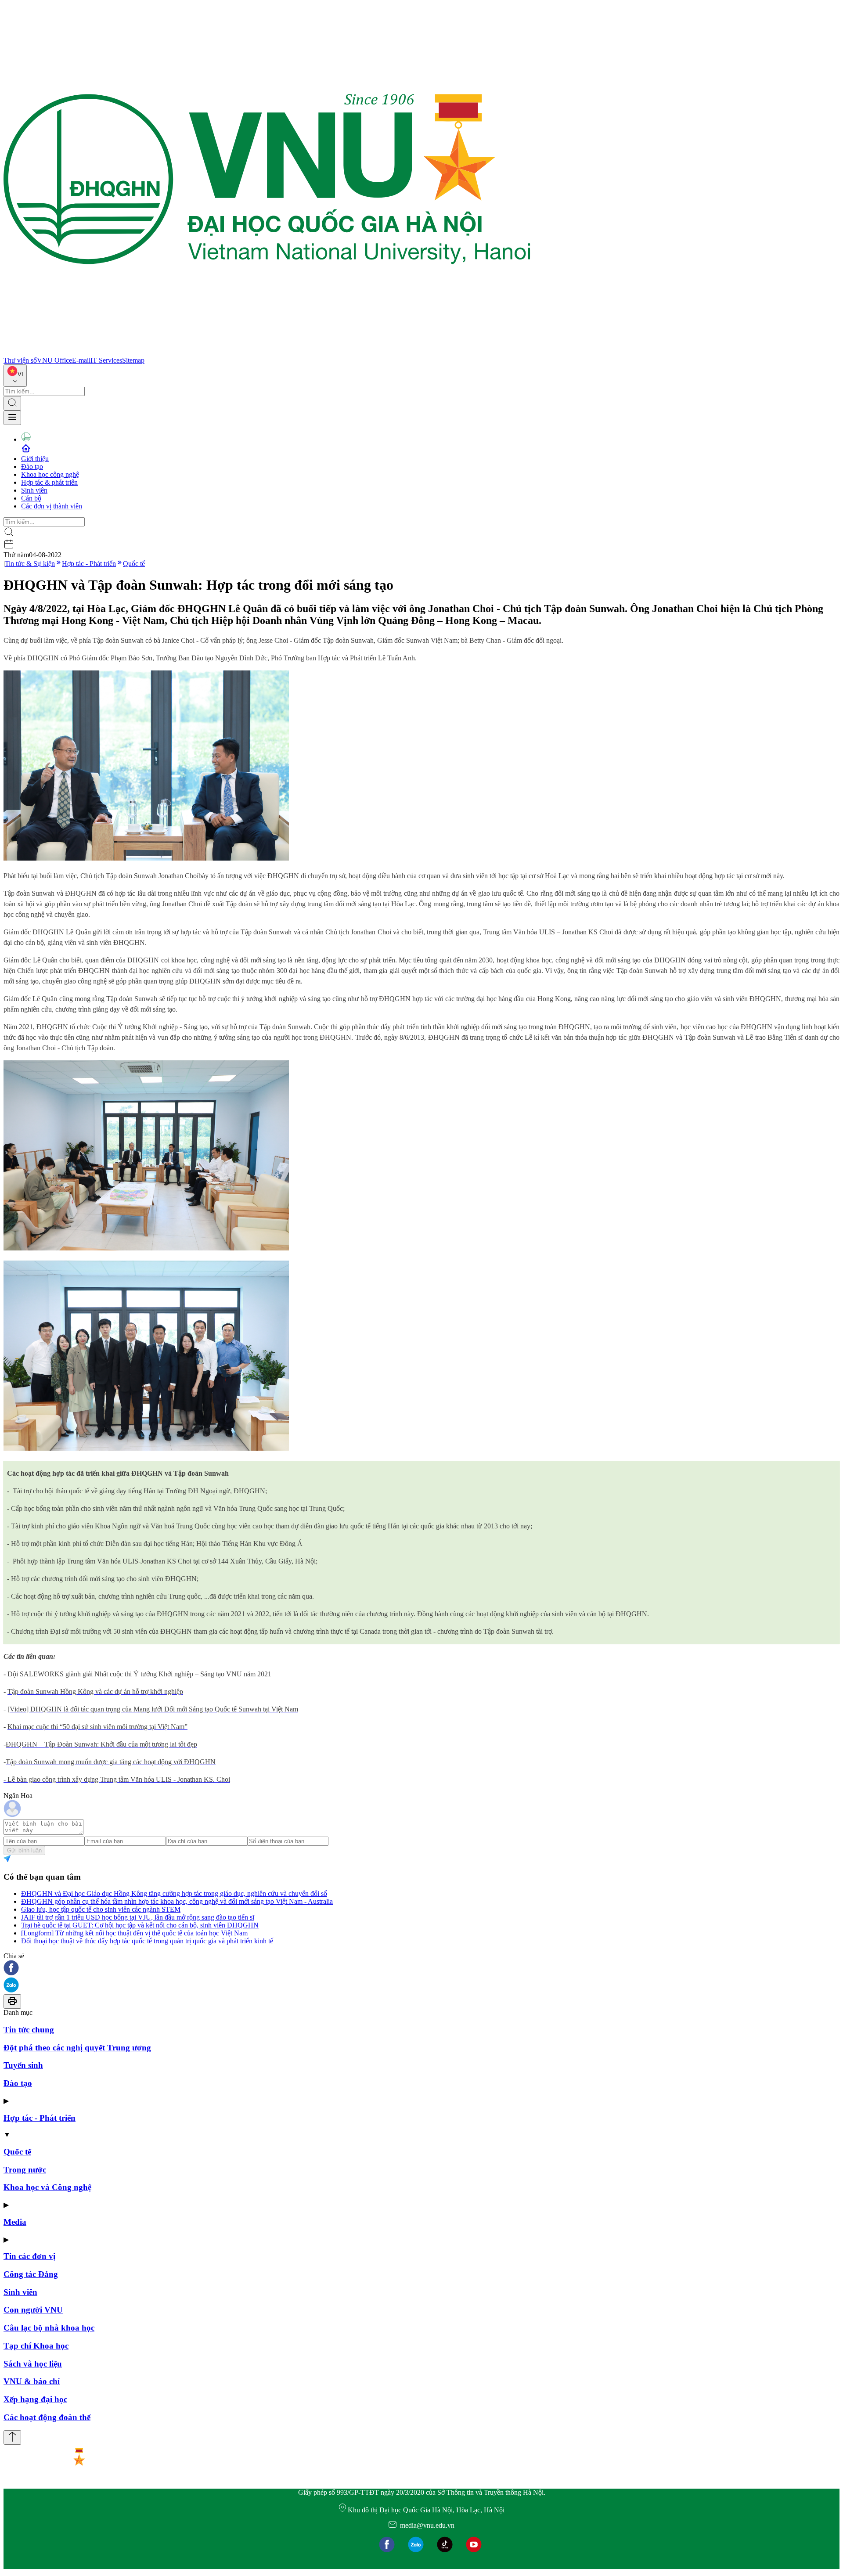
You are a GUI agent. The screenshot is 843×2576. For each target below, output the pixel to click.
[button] (421, 1969)
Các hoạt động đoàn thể (47, 2417)
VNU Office (54, 360)
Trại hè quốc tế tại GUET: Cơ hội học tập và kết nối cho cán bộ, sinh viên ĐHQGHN (140, 1925)
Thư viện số (20, 360)
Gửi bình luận (24, 1850)
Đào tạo (32, 467)
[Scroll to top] (12, 2437)
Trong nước (25, 2170)
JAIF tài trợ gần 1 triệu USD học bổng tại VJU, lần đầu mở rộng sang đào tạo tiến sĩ (138, 1917)
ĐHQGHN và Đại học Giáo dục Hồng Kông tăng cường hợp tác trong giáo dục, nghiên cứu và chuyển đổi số (174, 1893)
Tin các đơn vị (29, 2256)
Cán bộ (31, 498)
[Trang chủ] (267, 352)
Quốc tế (134, 564)
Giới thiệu (35, 459)
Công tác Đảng (31, 2274)
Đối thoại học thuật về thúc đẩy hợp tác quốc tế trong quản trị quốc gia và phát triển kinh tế (147, 1941)
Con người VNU (33, 2310)
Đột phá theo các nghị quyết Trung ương (77, 2048)
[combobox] (15, 376)
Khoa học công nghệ (50, 474)
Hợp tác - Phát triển (89, 564)
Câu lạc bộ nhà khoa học (49, 2328)
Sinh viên (34, 490)
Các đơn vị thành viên (52, 506)
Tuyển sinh (23, 2065)
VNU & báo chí (32, 2381)
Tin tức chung (29, 2030)
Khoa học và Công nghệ (47, 2187)
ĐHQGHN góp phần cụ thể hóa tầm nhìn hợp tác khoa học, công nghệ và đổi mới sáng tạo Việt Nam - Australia (177, 1901)
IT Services (106, 360)
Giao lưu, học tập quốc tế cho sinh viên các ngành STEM (101, 1909)
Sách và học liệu (33, 2364)
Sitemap (133, 360)
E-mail (81, 360)
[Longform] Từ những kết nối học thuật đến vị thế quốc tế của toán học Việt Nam (134, 1933)
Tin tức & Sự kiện (30, 564)
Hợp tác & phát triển (49, 482)
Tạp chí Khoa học (36, 2346)
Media (15, 2222)
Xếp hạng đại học (35, 2399)
